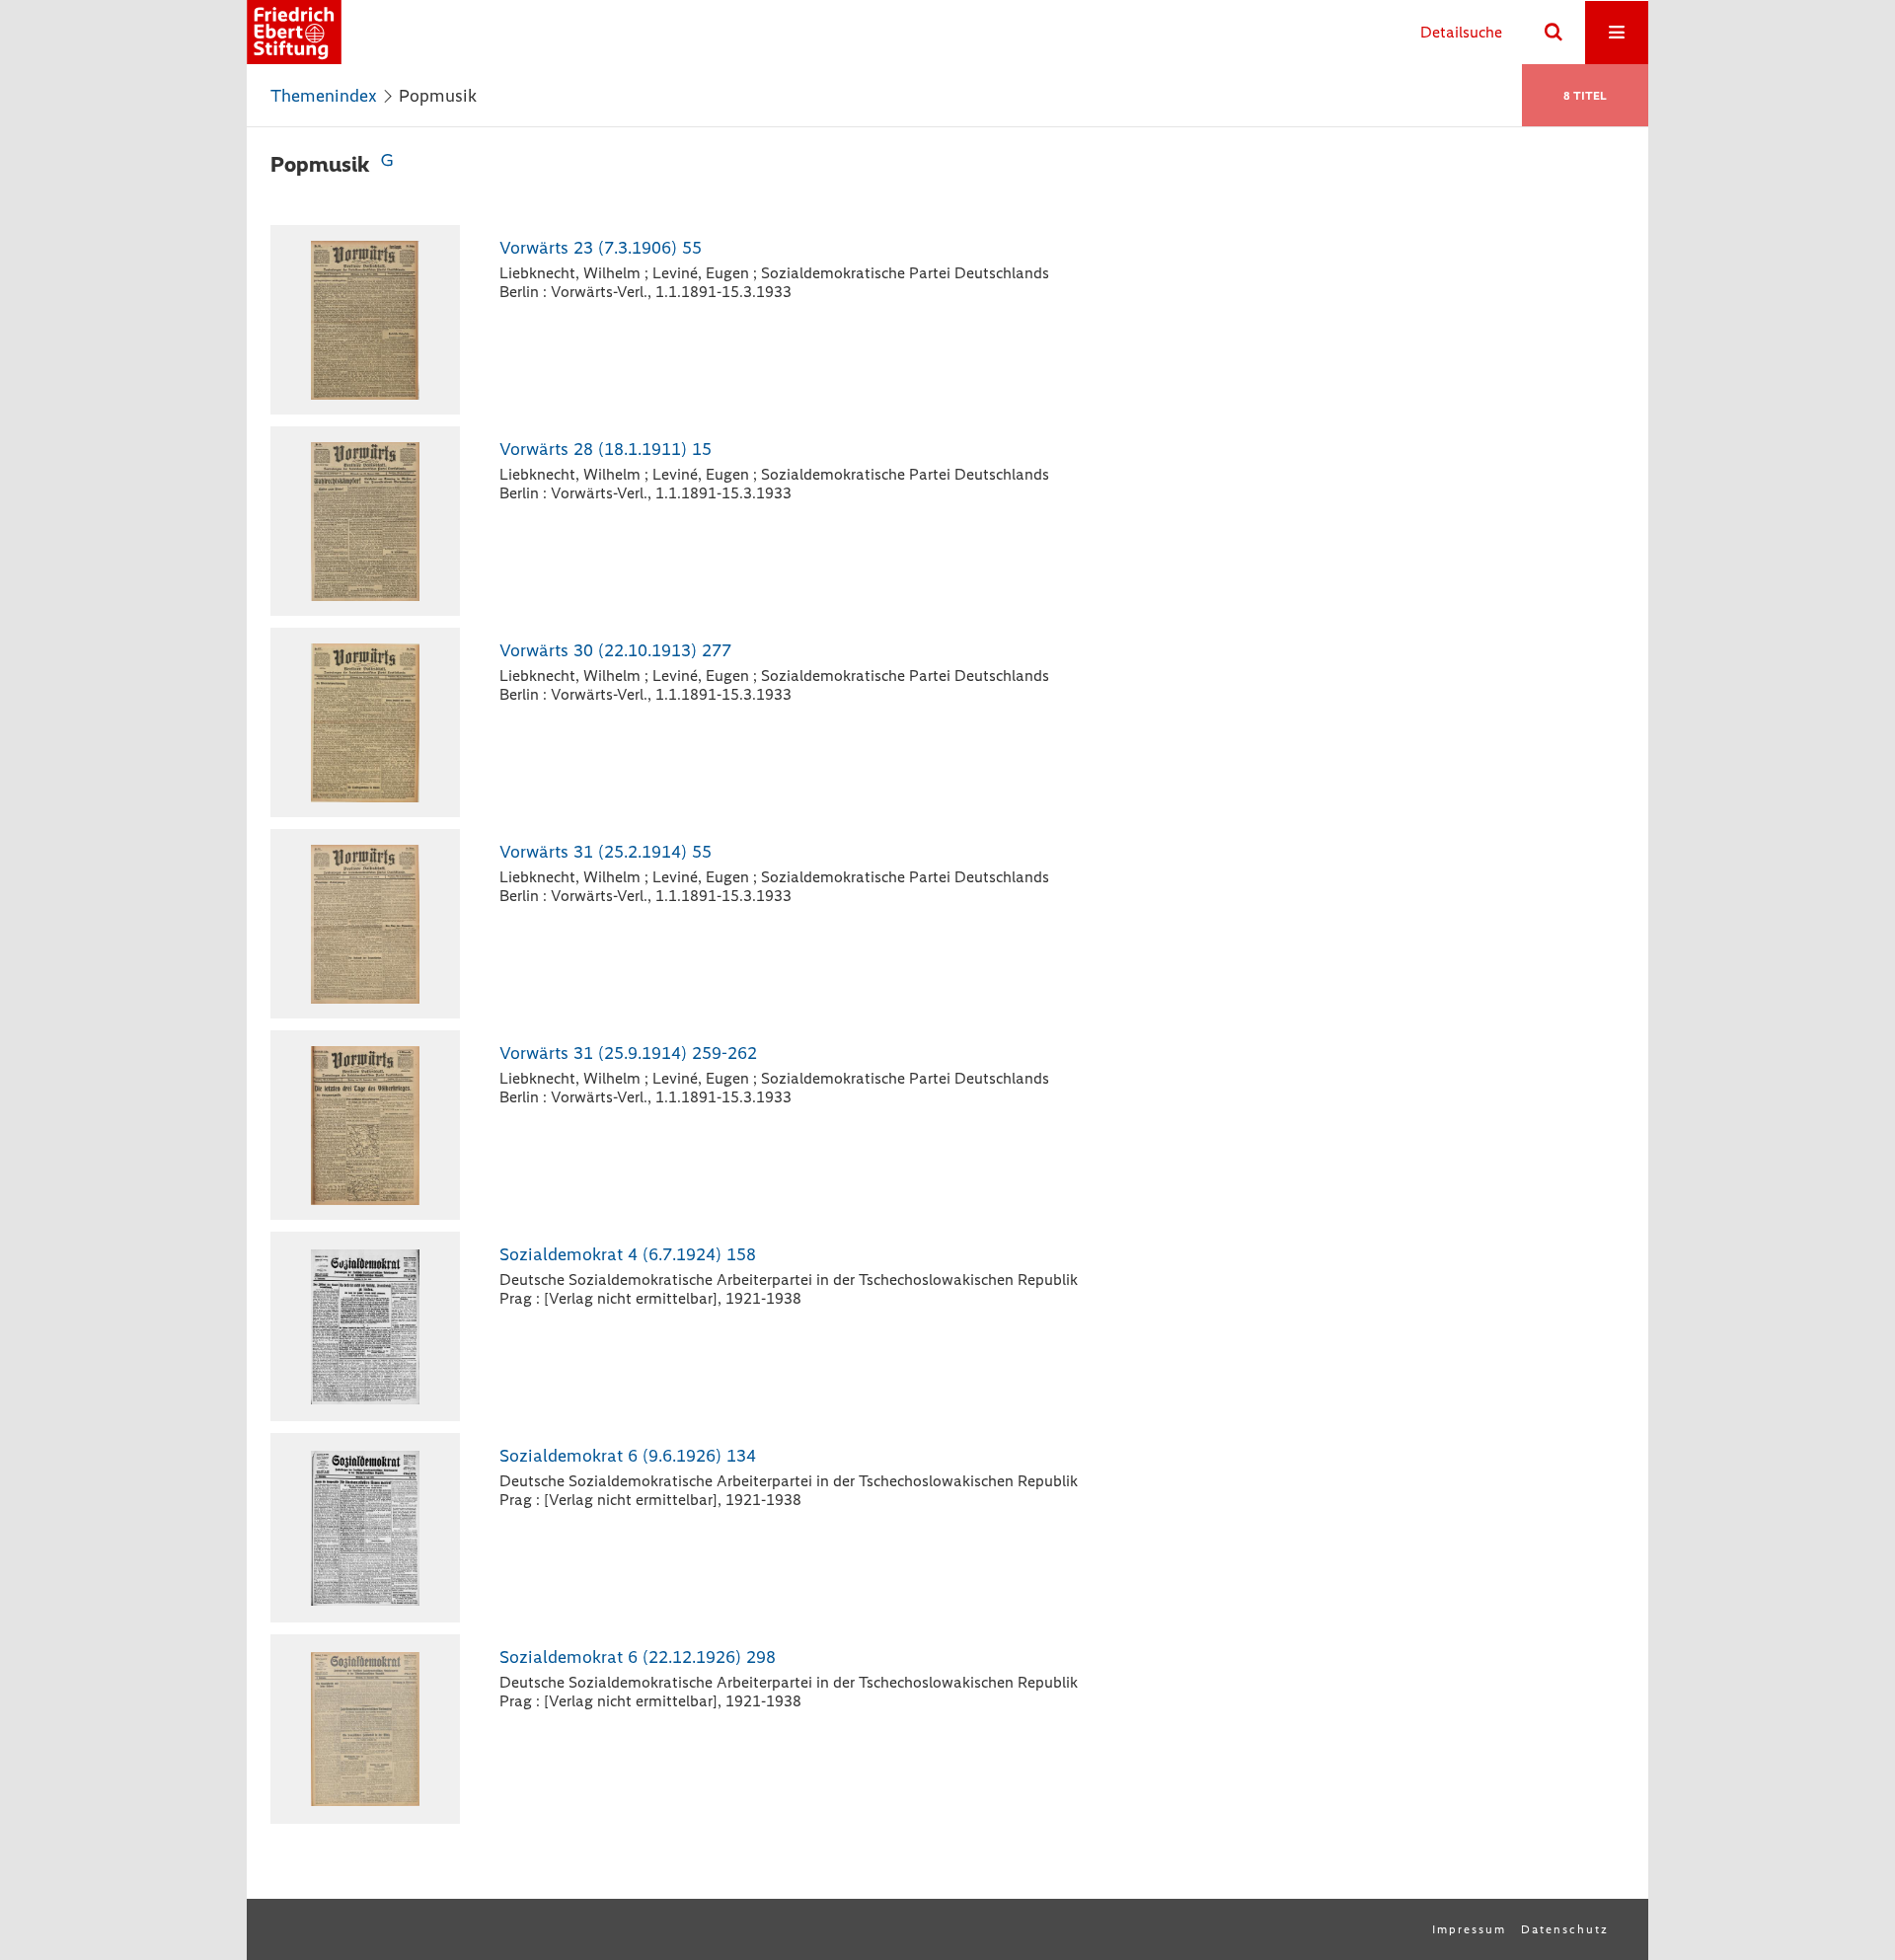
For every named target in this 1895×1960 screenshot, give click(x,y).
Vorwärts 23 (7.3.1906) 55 (601, 248)
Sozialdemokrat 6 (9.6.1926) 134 (628, 1456)
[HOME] (294, 32)
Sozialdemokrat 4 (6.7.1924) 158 (628, 1254)
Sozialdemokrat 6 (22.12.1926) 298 (638, 1657)
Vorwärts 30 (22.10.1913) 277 (615, 650)
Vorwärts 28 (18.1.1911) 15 (606, 449)
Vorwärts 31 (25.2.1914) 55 (606, 852)
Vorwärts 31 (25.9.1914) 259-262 (628, 1053)
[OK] (1554, 33)
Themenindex (324, 96)
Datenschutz (1565, 1929)
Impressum (1469, 1929)
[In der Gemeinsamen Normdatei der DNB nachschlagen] (387, 164)
